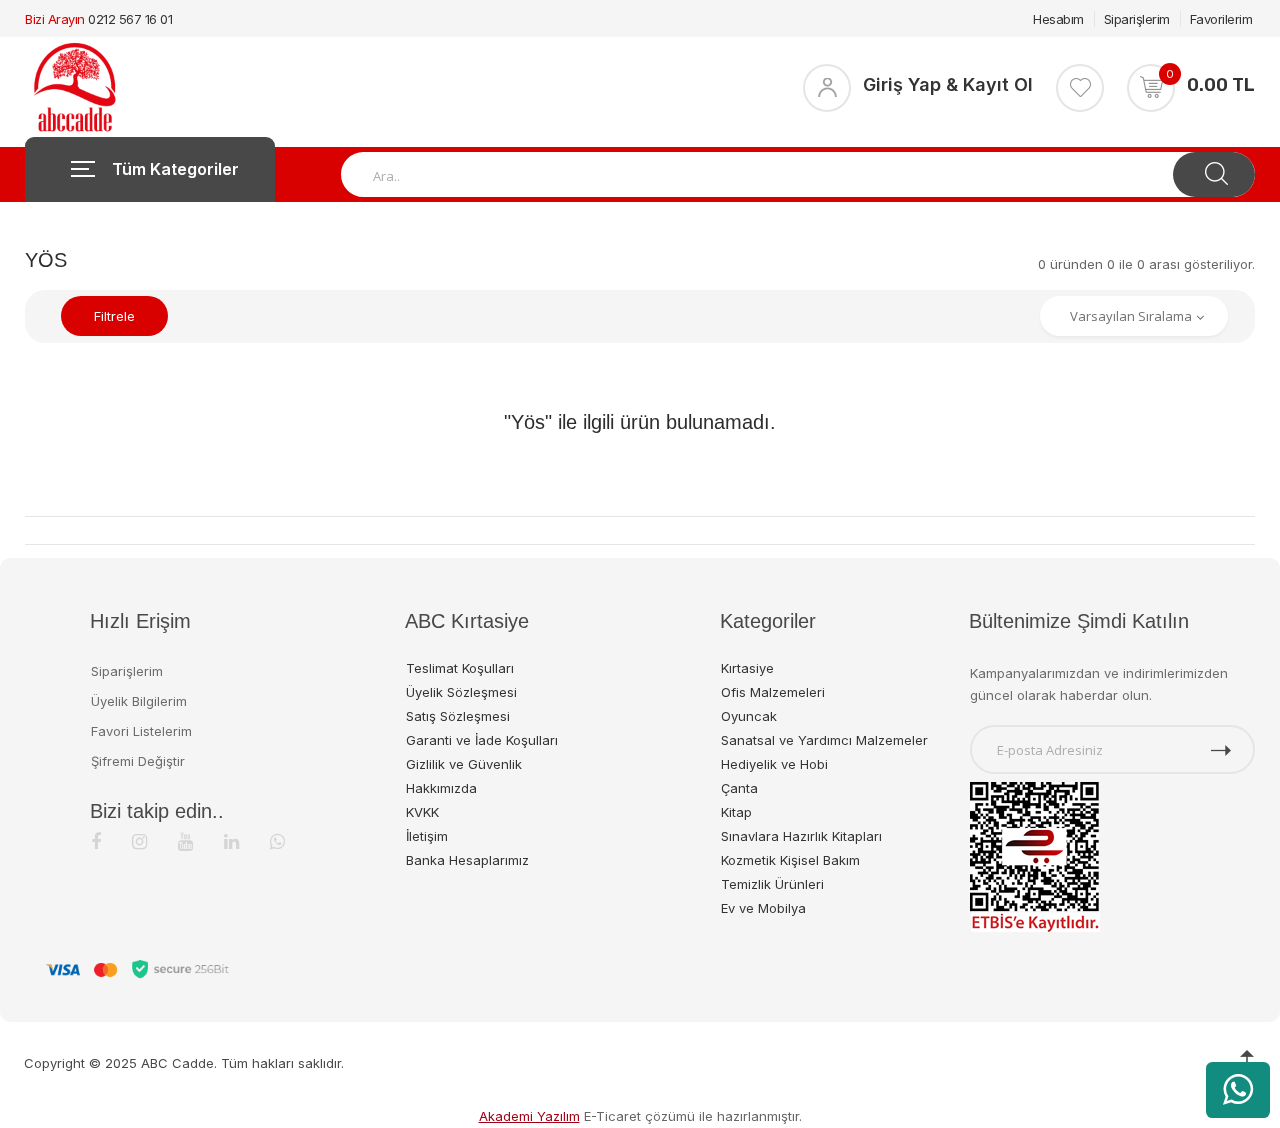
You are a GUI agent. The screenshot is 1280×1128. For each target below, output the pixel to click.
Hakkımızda (441, 788)
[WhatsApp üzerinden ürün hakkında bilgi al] (1238, 1090)
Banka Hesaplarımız (467, 860)
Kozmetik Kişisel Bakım (790, 860)
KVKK (422, 812)
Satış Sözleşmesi (458, 716)
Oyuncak (749, 716)
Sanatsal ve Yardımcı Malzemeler (824, 740)
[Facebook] (96, 841)
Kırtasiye (747, 668)
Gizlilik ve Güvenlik (464, 764)
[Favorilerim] (1080, 88)
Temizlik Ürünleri (772, 884)
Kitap (736, 812)
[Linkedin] (231, 841)
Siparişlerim (1137, 19)
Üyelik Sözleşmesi (461, 692)
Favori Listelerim (141, 731)
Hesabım (1058, 19)
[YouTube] (185, 841)
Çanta (739, 788)
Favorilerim (1221, 19)
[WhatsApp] (277, 841)
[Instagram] (139, 841)
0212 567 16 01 (130, 19)
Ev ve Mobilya (763, 908)
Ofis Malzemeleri (773, 692)
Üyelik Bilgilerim (139, 701)
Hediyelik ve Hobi (774, 764)
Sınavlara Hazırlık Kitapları (801, 836)
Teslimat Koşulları (460, 668)
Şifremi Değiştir (138, 761)
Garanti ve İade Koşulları (482, 740)
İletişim (427, 836)
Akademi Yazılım (529, 1116)
